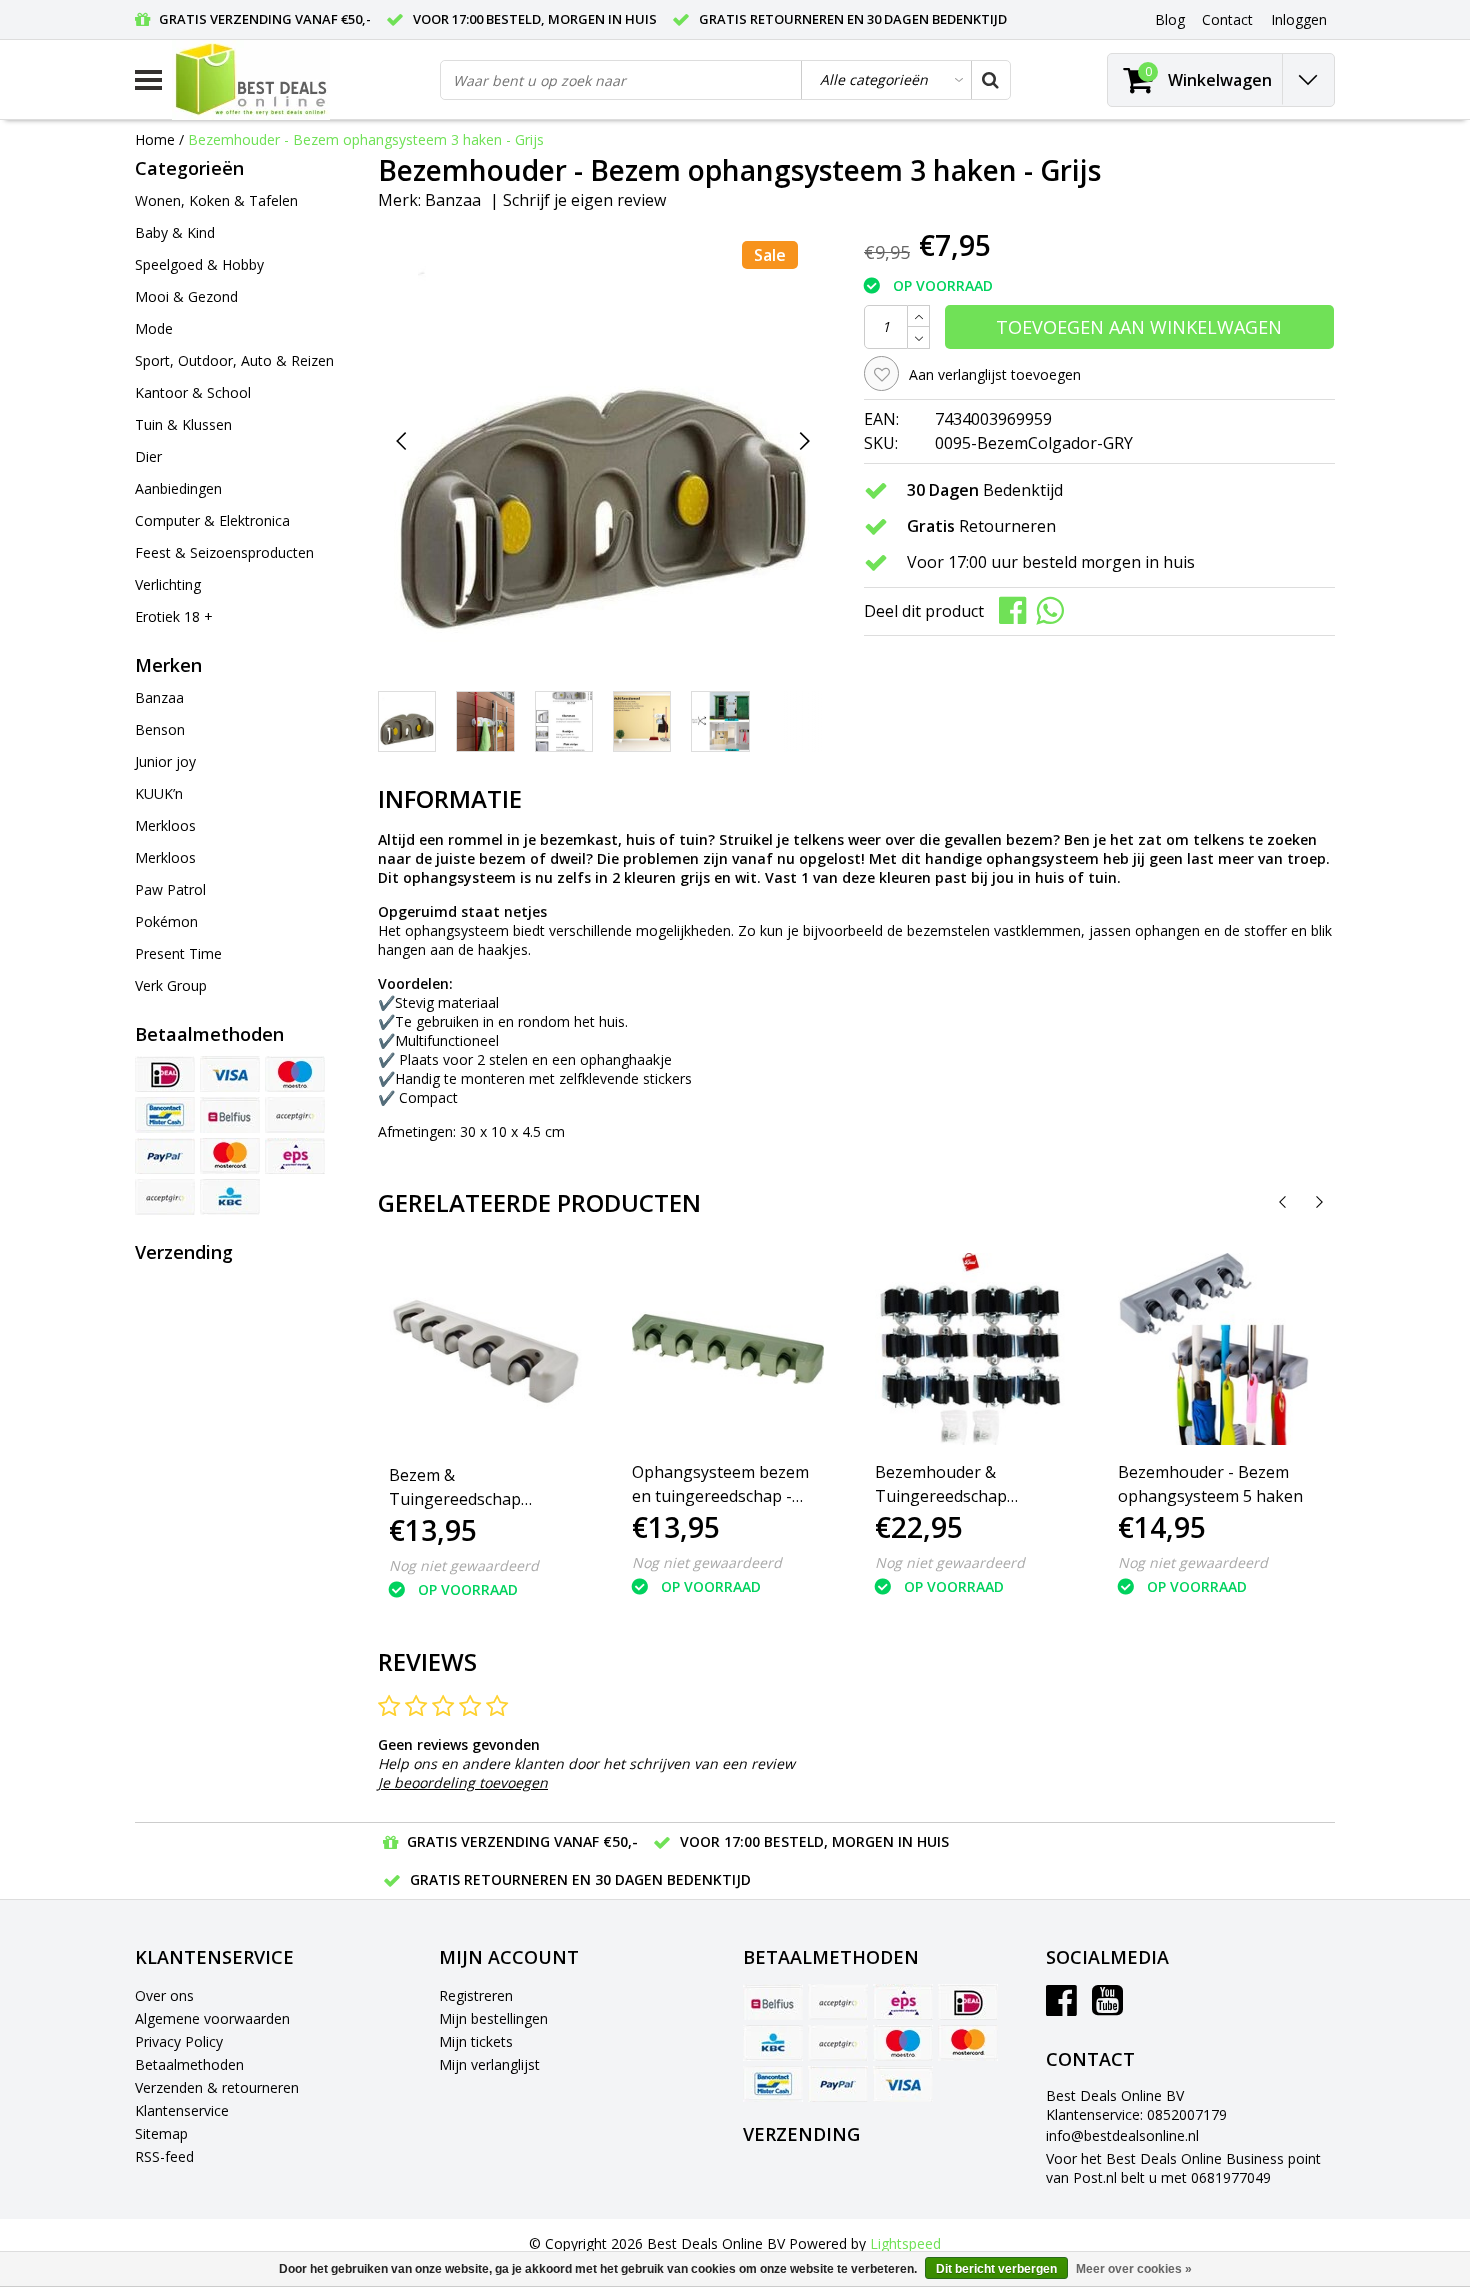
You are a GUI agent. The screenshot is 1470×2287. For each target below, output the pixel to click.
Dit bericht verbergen (996, 2269)
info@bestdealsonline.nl (1122, 2135)
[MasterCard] (230, 1156)
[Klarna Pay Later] (295, 1115)
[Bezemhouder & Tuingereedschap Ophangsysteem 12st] (971, 1349)
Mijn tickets (476, 2041)
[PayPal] (165, 1156)
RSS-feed (164, 2156)
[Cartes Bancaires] (165, 1197)
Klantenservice (182, 2110)
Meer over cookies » (1134, 2269)
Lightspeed (905, 2243)
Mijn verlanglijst (489, 2064)
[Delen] (1017, 609)
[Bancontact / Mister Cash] (165, 1115)
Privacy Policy (179, 2041)
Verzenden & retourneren (217, 2087)
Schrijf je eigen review (584, 200)
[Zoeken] (990, 80)
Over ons (164, 1995)
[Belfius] (230, 1115)
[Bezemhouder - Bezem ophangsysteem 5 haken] (1214, 1349)
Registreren (476, 1995)
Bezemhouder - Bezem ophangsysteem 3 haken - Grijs (366, 139)
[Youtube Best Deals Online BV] (1107, 2007)
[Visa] (230, 1074)
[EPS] (295, 1156)
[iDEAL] (165, 1074)
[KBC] (230, 1197)
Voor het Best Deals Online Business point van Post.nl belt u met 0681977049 (1183, 2168)
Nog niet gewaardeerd (464, 1565)
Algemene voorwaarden (212, 2018)
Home (155, 139)
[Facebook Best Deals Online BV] (1061, 2007)
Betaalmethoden (189, 2064)
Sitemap (161, 2133)
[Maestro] (295, 1074)
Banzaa (453, 200)
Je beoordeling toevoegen (463, 1782)
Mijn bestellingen (493, 2018)
